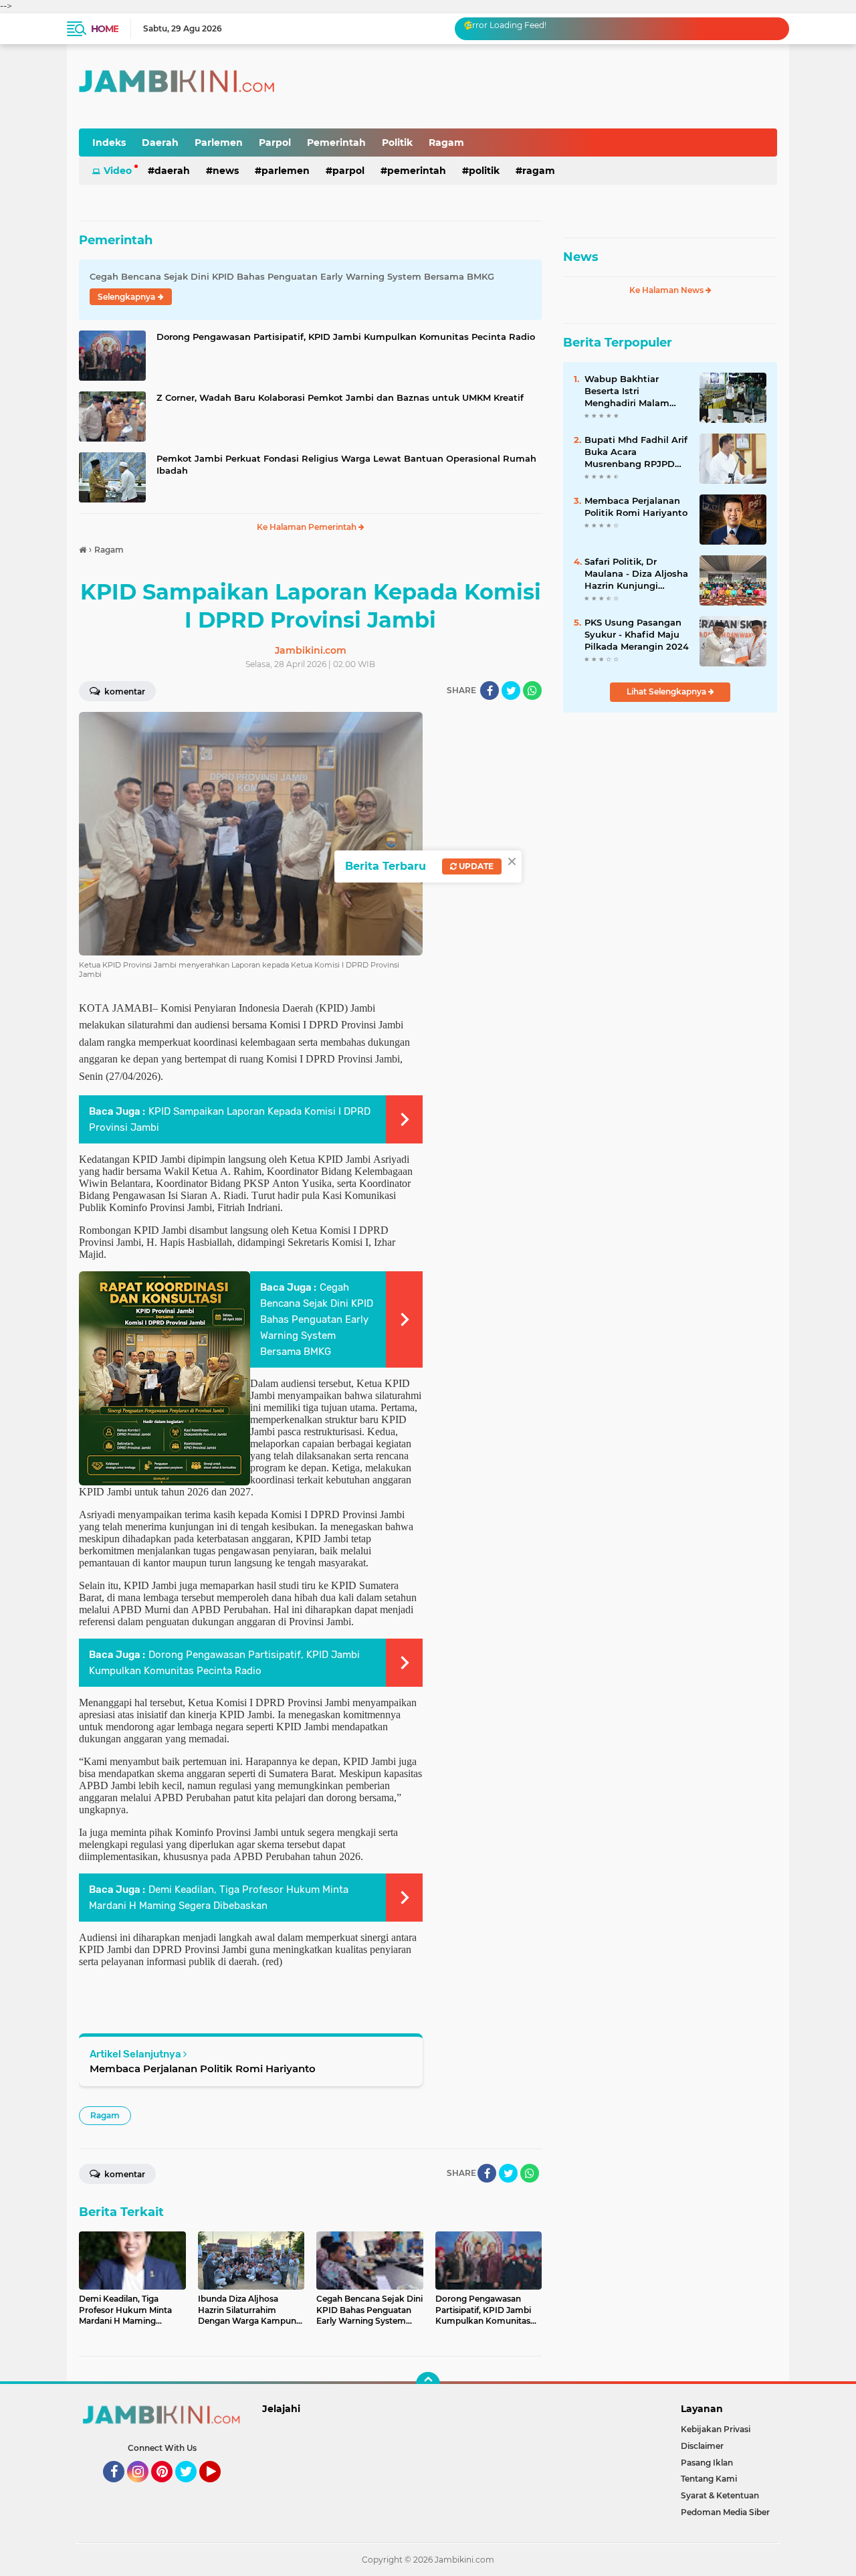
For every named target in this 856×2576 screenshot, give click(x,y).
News (226, 171)
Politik (397, 143)
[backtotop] (428, 2384)
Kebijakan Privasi (716, 2429)
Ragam (446, 143)
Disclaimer (702, 2446)
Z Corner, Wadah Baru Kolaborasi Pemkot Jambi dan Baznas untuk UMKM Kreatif (340, 397)
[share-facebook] (490, 691)
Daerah (160, 143)
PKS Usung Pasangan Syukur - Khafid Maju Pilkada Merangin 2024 (637, 634)
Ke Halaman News (667, 290)
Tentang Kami (709, 2479)
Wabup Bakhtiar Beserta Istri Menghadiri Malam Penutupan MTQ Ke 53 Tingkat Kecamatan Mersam (635, 391)
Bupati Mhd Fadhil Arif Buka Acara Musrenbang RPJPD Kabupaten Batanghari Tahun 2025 (636, 452)
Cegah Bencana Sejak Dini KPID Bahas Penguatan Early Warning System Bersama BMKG (317, 1319)
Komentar (124, 692)
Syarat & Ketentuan (720, 2495)
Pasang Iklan (707, 2463)
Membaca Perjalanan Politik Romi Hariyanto (203, 2068)
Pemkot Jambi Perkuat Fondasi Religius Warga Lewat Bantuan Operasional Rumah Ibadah (346, 464)
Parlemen (219, 143)
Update (475, 866)
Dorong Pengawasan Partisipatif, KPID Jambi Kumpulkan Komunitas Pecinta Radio (346, 337)
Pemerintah (336, 143)
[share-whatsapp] (532, 691)
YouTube (219, 2488)
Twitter (192, 2488)
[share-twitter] (511, 691)
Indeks (109, 143)
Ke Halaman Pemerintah (308, 527)
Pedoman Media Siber (725, 2512)
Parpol (275, 143)
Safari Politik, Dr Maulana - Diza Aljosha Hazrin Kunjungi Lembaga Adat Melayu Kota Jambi (636, 574)
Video (118, 171)
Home (105, 29)
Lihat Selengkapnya (667, 692)
